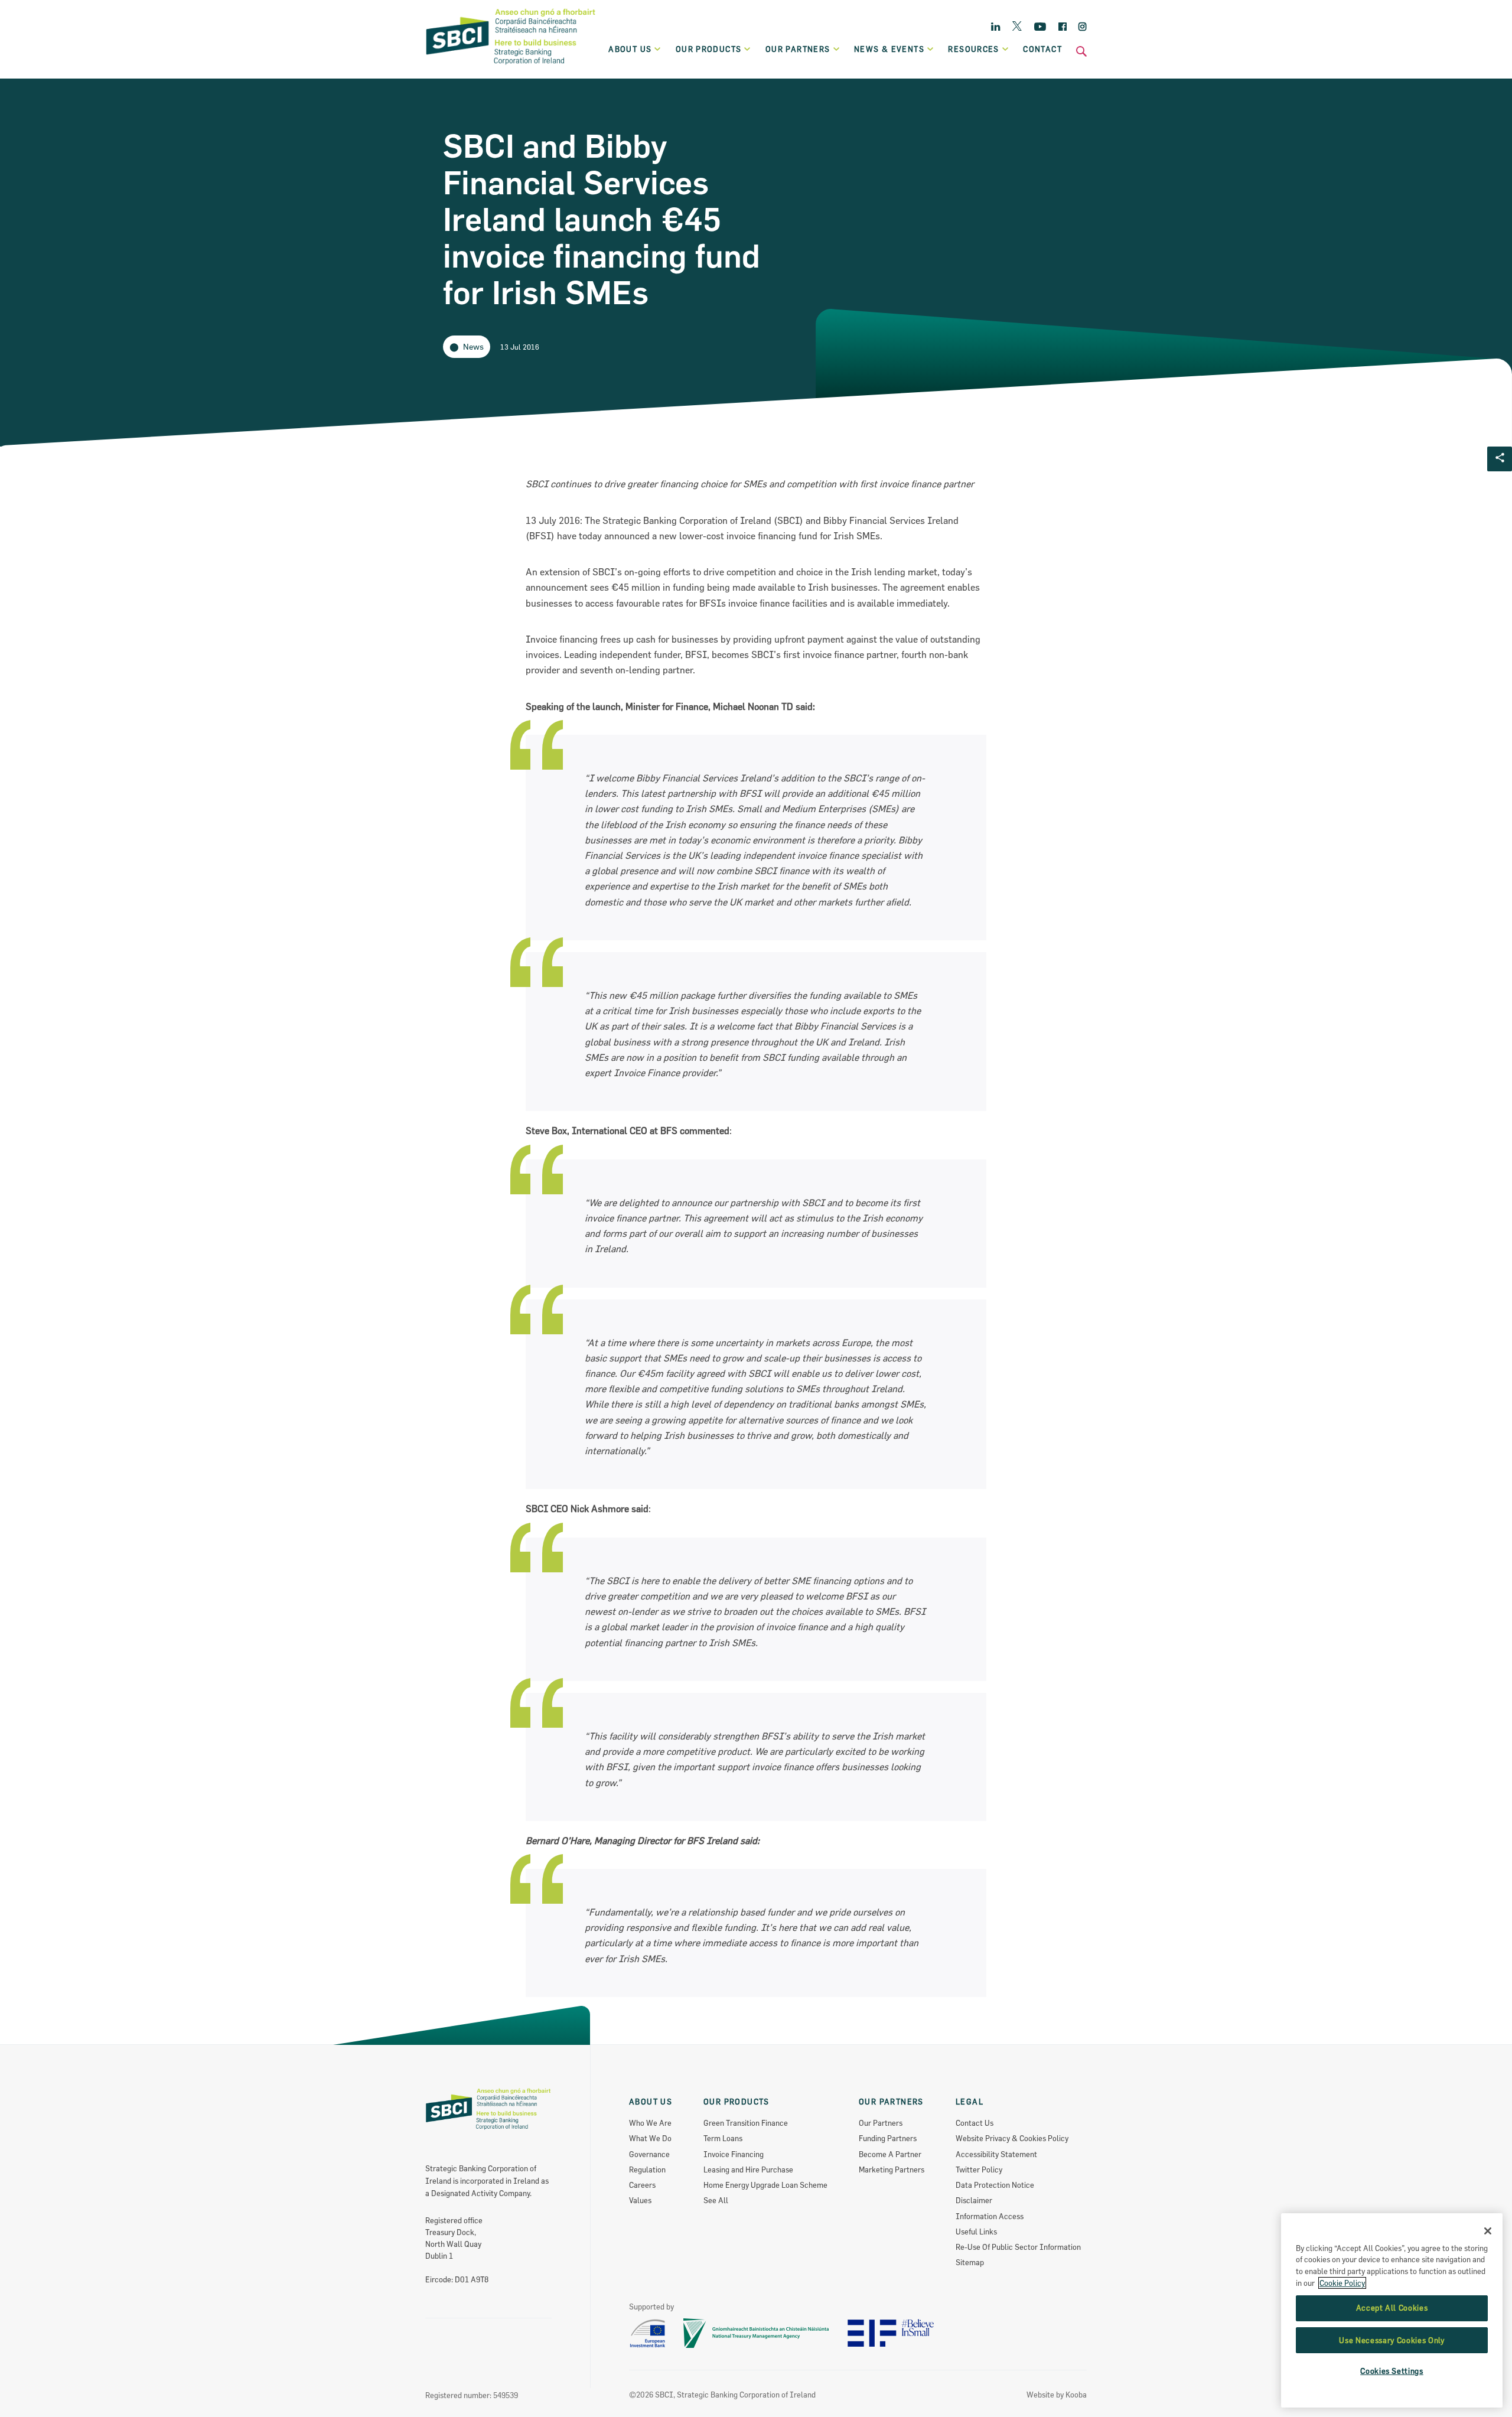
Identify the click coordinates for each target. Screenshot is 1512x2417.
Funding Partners (888, 2138)
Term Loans (723, 2138)
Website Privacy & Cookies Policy (1012, 2138)
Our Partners (881, 2123)
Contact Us (975, 2123)
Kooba (1076, 2395)
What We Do (650, 2138)
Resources (974, 49)
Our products (709, 49)
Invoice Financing (734, 2154)
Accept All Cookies (1392, 2308)
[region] (1392, 2310)
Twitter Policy (979, 2170)
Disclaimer (974, 2200)
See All (716, 2200)
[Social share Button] (1500, 459)
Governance (649, 2154)
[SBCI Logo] (511, 66)
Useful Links (976, 2232)
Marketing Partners (892, 2170)
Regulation (647, 2170)
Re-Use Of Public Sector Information (1018, 2247)
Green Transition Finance (746, 2123)
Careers (642, 2185)
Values (640, 2200)
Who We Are (650, 2123)
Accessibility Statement (996, 2154)
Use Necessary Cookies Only (1392, 2340)
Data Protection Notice (995, 2185)
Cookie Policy (1342, 2283)
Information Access (990, 2216)
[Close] (1488, 2231)
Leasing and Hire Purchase (748, 2170)
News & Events (889, 49)
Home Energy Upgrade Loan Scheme (765, 2185)
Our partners (798, 49)
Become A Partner (890, 2154)
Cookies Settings (1392, 2372)
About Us (630, 49)
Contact (1042, 49)
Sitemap (970, 2262)
